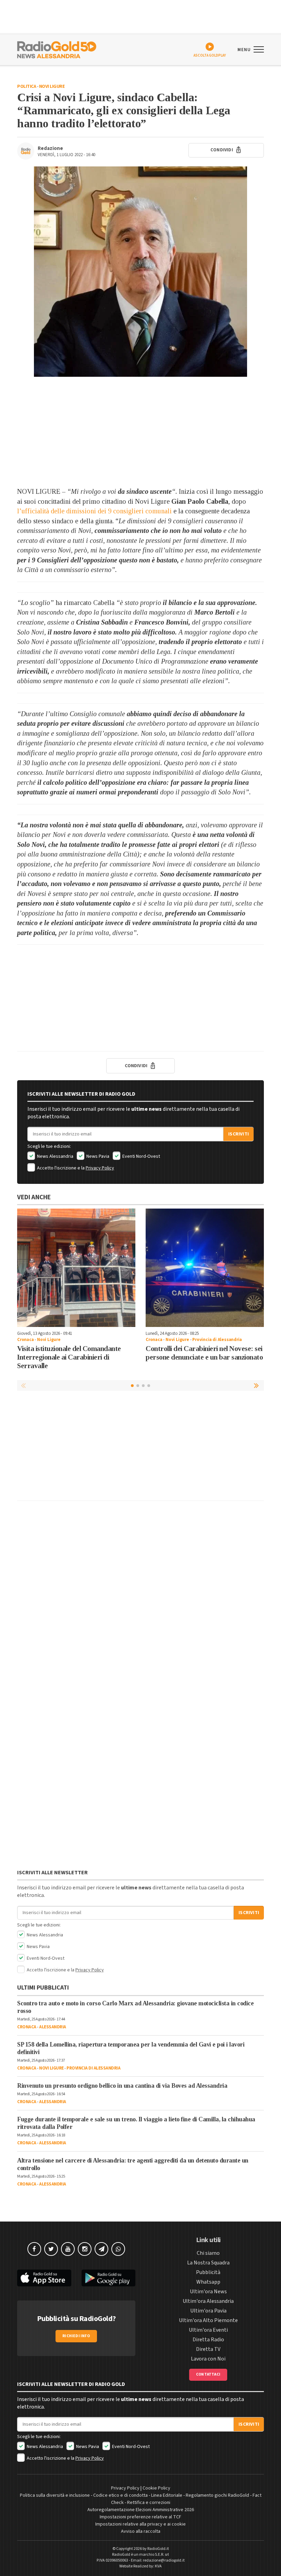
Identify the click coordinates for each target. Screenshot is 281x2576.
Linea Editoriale (167, 2495)
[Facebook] (34, 2249)
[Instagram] (85, 2249)
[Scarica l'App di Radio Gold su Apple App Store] (44, 2278)
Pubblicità (208, 2272)
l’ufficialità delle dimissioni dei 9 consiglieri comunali (94, 511)
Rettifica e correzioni (149, 2503)
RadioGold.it (158, 2549)
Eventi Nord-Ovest (141, 1156)
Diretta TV (208, 2349)
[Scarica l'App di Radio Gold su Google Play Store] (109, 2278)
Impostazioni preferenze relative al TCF (140, 2517)
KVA (158, 2566)
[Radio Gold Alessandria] (57, 49)
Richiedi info (76, 2336)
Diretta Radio (208, 2340)
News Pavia (97, 1156)
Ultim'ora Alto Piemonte (208, 2320)
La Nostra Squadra (208, 2263)
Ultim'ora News (208, 2292)
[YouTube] (68, 2249)
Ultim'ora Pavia (208, 2311)
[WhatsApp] (118, 2249)
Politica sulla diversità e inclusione (55, 2495)
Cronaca (26, 1340)
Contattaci (208, 2374)
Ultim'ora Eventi (208, 2330)
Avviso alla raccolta (141, 2531)
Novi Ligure (52, 86)
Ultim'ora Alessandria (208, 2301)
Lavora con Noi (208, 2359)
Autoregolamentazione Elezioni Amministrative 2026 (141, 2510)
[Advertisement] (140, 432)
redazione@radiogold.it (164, 2560)
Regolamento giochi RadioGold (217, 2495)
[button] (257, 1385)
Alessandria (53, 2027)
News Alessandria (55, 1156)
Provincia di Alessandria (217, 1340)
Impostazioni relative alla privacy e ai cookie (140, 2524)
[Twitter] (51, 2249)
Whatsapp (208, 2282)
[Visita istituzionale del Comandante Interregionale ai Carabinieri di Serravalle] (76, 1268)
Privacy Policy (100, 1168)
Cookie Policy (156, 2488)
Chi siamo (208, 2253)
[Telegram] (101, 2249)
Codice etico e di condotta (120, 2495)
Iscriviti (239, 1134)
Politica (27, 86)
